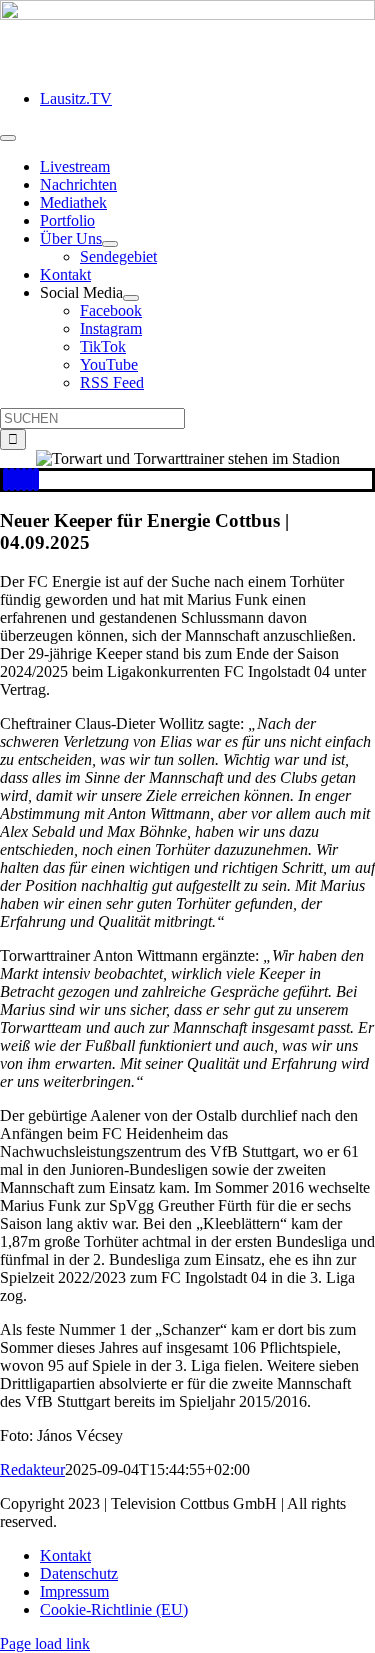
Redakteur (32, 1469)
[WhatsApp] (24, 479)
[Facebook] (6, 479)
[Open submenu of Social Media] (131, 298)
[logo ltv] (187, 14)
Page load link (45, 1643)
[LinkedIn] (18, 479)
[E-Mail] (36, 479)
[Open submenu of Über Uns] (110, 244)
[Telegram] (30, 479)
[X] (12, 479)
